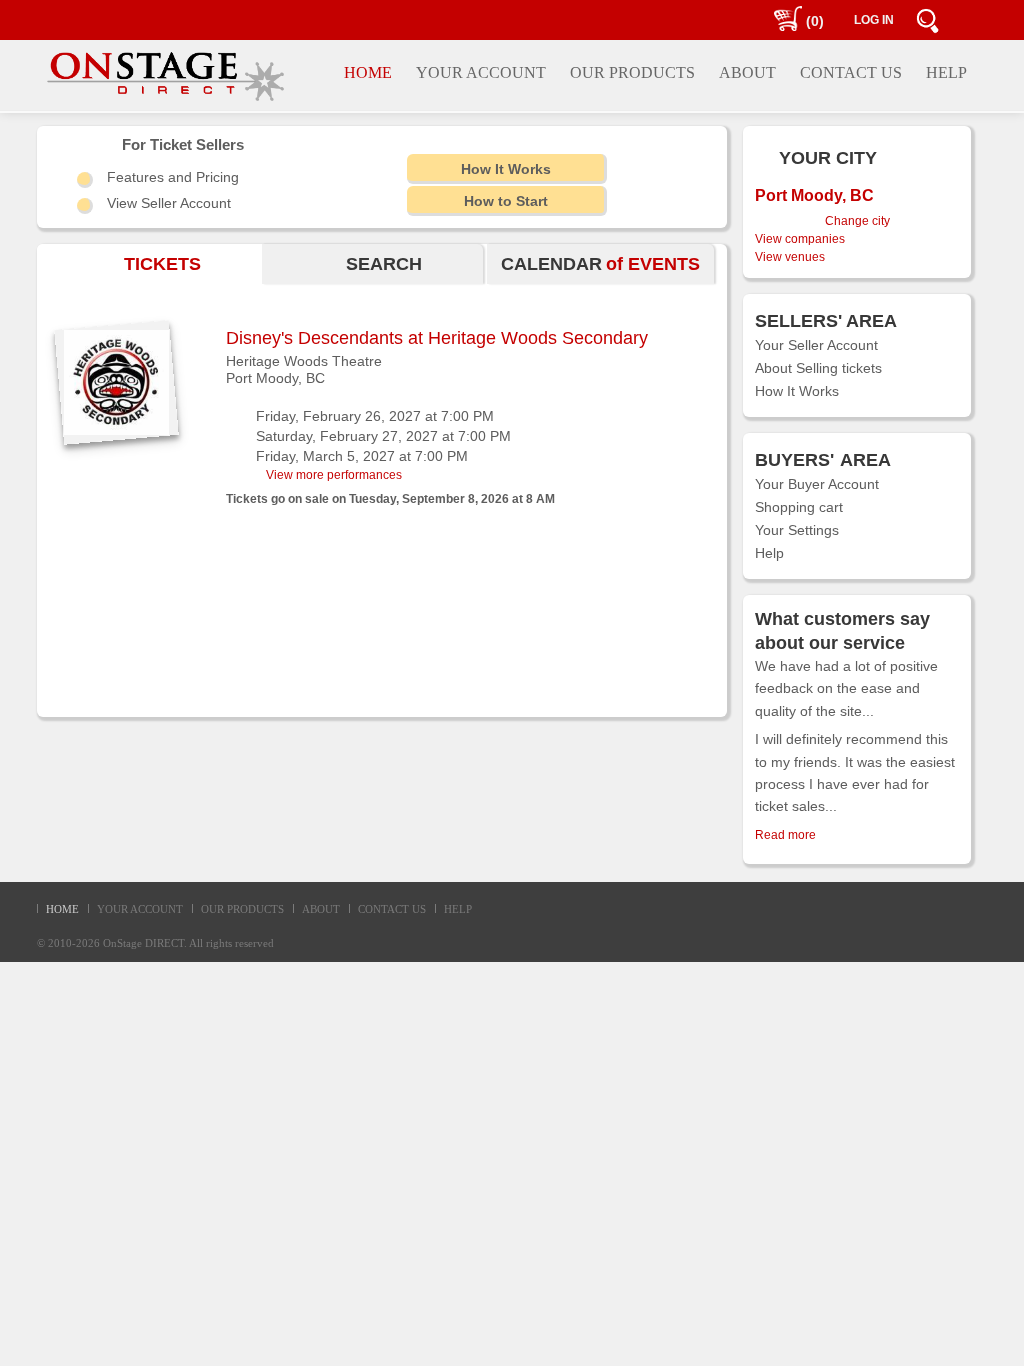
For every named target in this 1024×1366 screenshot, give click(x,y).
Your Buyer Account (817, 484)
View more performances (334, 475)
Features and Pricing (173, 177)
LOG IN (874, 20)
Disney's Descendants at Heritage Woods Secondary (437, 338)
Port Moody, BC (275, 378)
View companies (800, 239)
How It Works (797, 391)
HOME (62, 909)
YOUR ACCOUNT (140, 909)
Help (769, 553)
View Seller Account (169, 203)
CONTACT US (392, 909)
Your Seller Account (816, 345)
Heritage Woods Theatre (304, 361)
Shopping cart (799, 507)
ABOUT (321, 909)
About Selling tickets (818, 368)
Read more (785, 835)
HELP (458, 909)
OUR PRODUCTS (242, 909)
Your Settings (797, 530)
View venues (790, 257)
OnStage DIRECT (143, 943)
